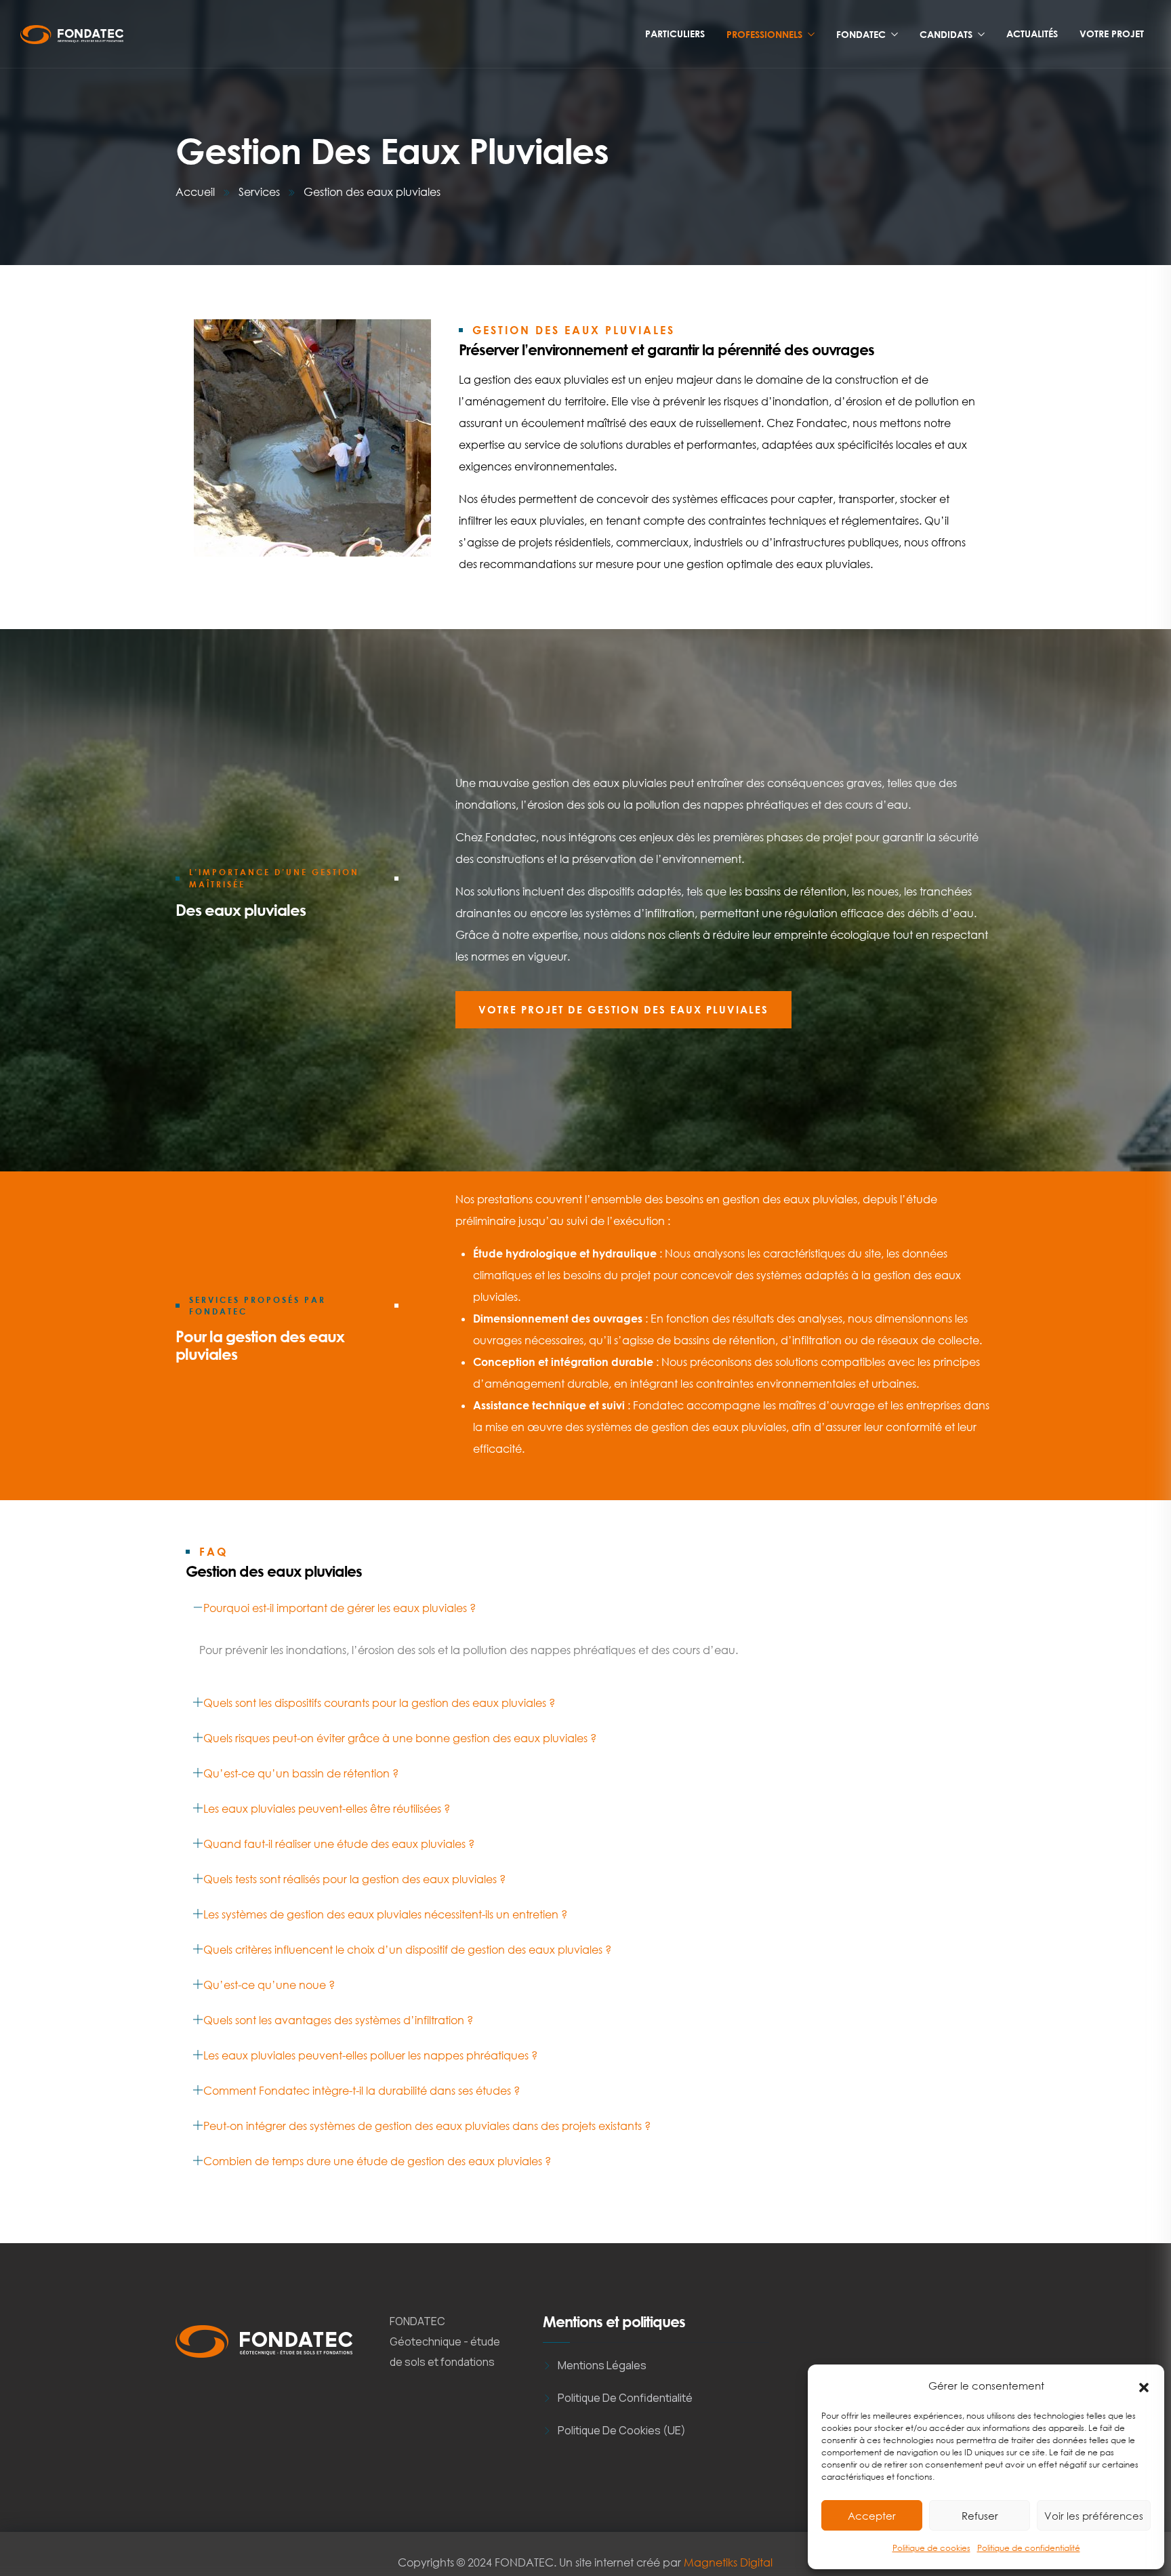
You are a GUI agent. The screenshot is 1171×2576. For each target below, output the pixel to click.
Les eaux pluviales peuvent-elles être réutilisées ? (327, 1809)
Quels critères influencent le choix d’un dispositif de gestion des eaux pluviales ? (407, 1950)
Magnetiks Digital (728, 2562)
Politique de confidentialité (1029, 2548)
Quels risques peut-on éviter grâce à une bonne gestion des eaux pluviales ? (400, 1738)
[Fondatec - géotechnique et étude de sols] (72, 35)
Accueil (195, 192)
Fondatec (861, 34)
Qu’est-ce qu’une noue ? (269, 1985)
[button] (1144, 2386)
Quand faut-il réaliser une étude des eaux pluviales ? (339, 1844)
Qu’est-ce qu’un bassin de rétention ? (301, 1773)
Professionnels (764, 34)
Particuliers (675, 34)
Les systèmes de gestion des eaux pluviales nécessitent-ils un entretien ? (385, 1914)
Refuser (980, 2516)
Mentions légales (602, 2365)
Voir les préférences (1094, 2516)
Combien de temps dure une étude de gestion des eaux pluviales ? (377, 2161)
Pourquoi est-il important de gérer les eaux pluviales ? (340, 1608)
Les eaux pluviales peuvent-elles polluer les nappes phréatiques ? (370, 2055)
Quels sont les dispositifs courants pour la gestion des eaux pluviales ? (379, 1703)
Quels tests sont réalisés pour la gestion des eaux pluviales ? (354, 1879)
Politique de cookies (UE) (622, 2430)
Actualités (1032, 34)
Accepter (872, 2516)
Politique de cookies (931, 2548)
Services (259, 192)
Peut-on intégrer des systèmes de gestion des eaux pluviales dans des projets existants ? (427, 2126)
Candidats (946, 34)
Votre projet (1112, 34)
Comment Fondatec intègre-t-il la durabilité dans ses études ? (362, 2091)
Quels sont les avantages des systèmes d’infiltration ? (338, 2020)
